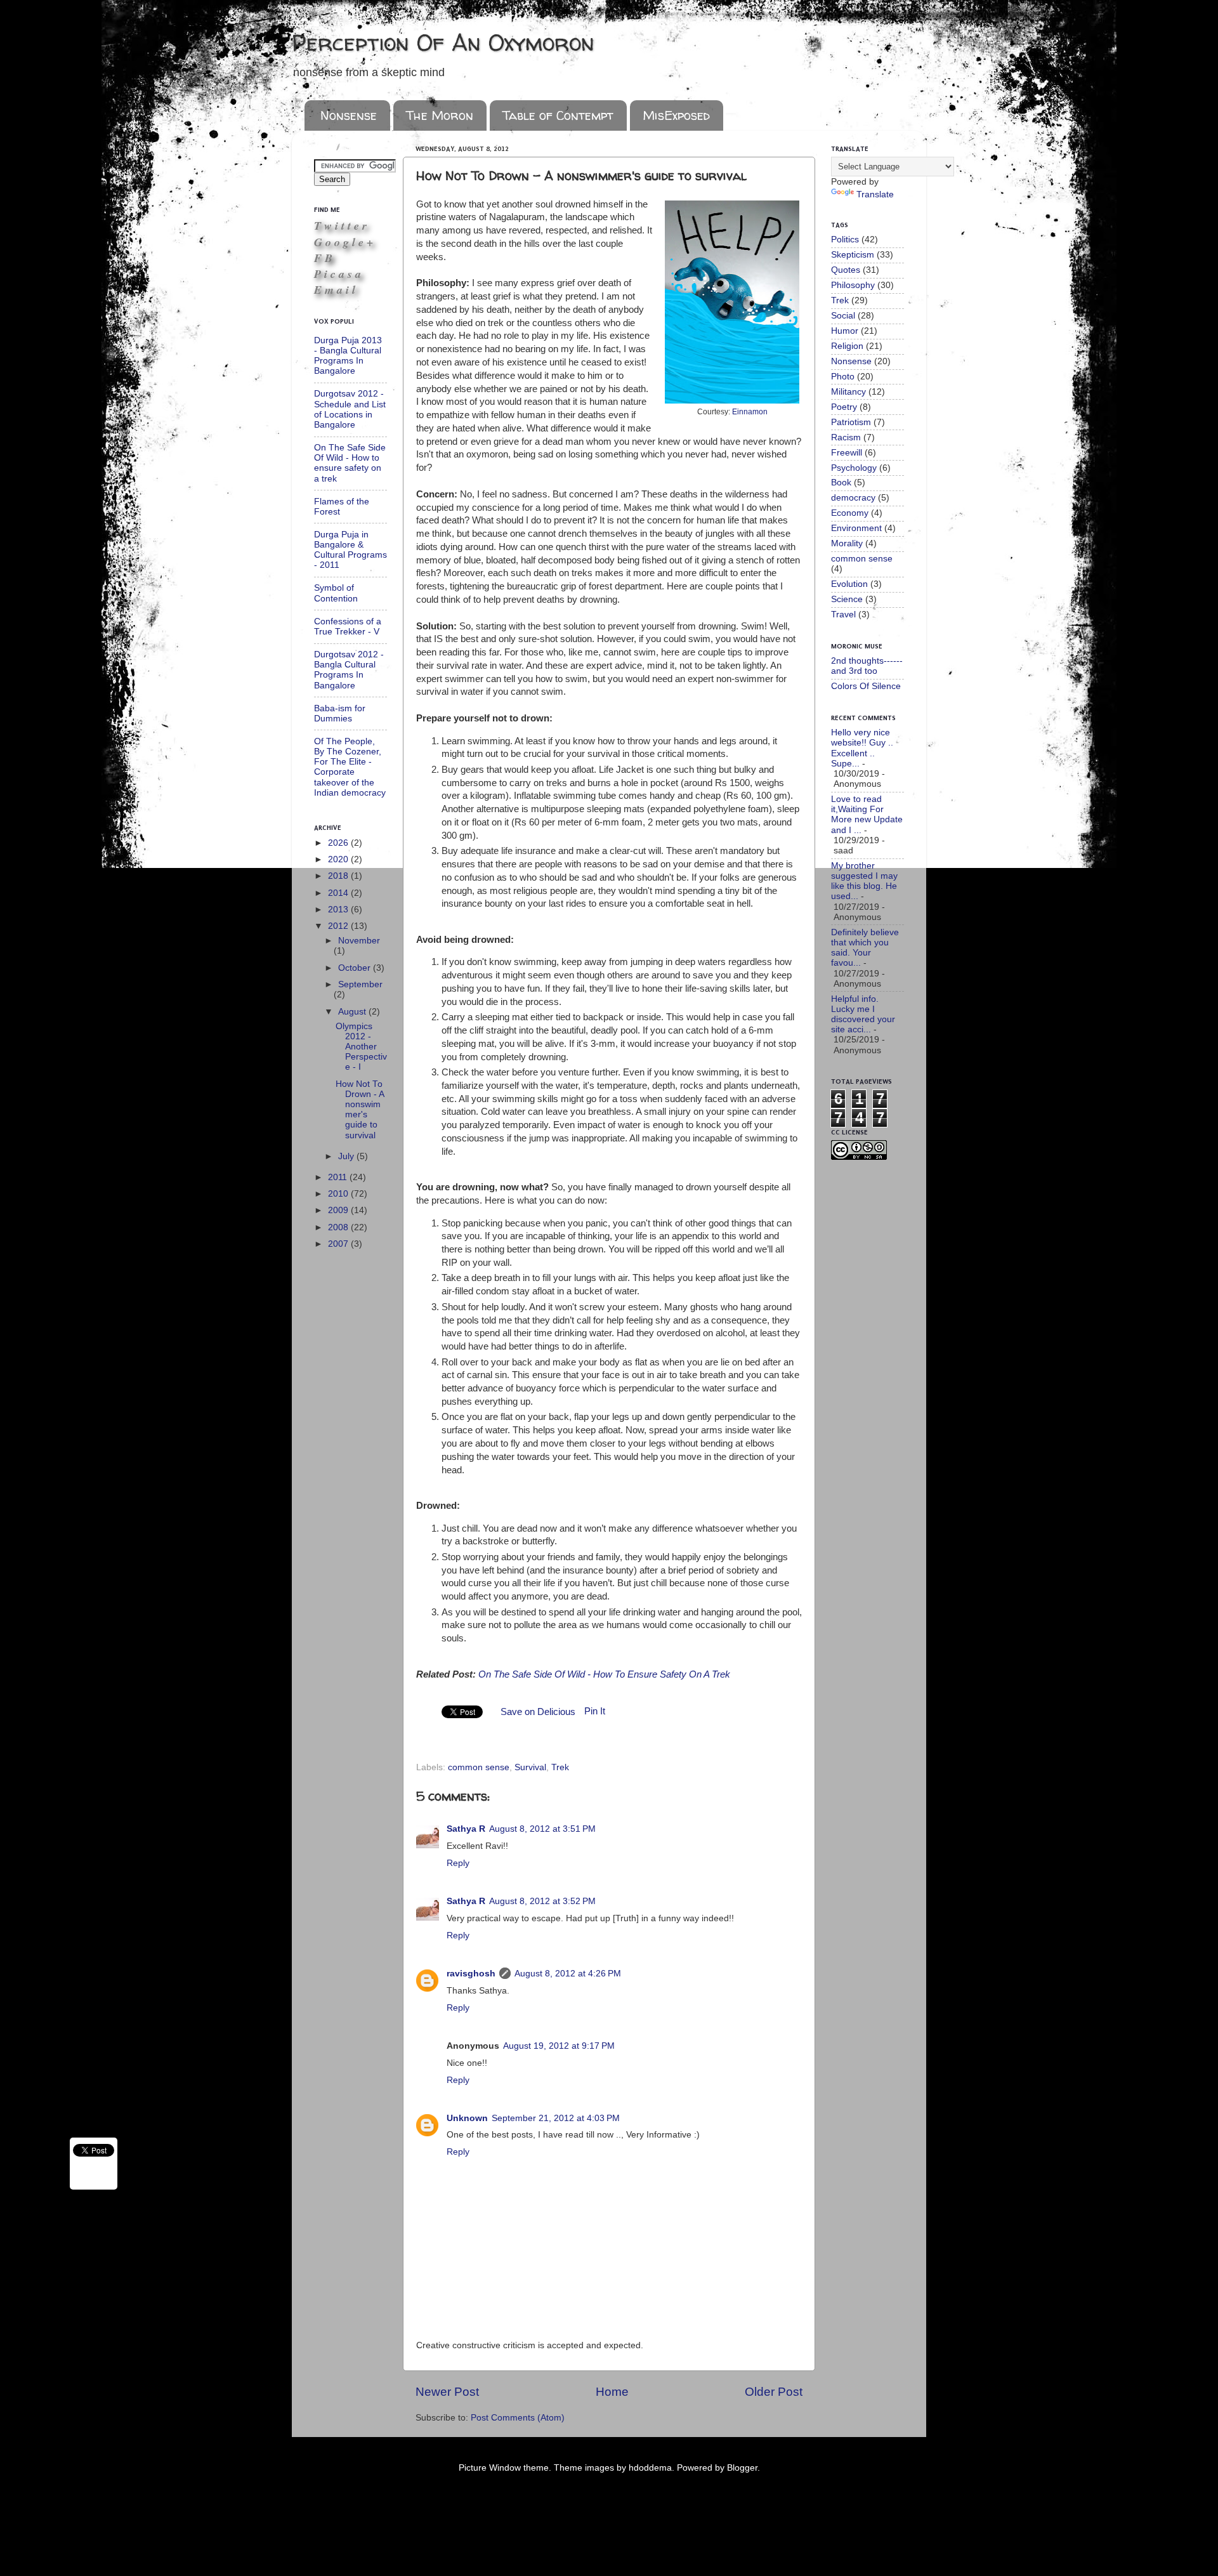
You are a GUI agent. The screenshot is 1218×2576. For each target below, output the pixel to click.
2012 (339, 926)
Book (841, 483)
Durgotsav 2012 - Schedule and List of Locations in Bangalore (350, 409)
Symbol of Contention (336, 593)
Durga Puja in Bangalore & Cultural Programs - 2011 (350, 550)
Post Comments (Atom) (518, 2418)
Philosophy (853, 285)
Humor (845, 331)
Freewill (847, 453)
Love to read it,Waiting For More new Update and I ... (867, 815)
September (360, 984)
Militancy (848, 392)
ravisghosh (471, 1974)
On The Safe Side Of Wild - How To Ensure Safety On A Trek (604, 1674)
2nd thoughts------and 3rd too (867, 666)
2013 (339, 910)
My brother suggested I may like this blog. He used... (864, 881)
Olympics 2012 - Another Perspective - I (361, 1047)
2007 (339, 1244)
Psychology (854, 468)
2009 (339, 1210)
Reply (458, 1863)
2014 (339, 893)
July (347, 1156)
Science (847, 599)
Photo (843, 377)
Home (612, 2392)
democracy (853, 498)
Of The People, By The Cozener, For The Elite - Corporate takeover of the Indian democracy (350, 767)
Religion (847, 346)
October (356, 968)
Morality (847, 543)
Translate (875, 194)
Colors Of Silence (866, 686)
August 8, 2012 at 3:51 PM (542, 1829)
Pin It (595, 1711)
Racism (846, 437)
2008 (339, 1227)
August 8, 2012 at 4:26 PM (568, 1974)
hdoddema (650, 2468)
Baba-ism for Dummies (340, 713)
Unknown (467, 2118)
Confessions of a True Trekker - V (348, 627)
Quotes (846, 270)
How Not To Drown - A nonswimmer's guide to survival (360, 1110)
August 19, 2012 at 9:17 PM (559, 2046)
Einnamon (750, 412)
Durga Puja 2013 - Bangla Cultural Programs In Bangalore (348, 356)
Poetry (844, 407)
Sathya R (466, 1829)
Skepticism (853, 255)
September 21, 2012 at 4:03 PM (556, 2118)
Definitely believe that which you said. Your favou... (865, 948)
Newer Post (447, 2392)
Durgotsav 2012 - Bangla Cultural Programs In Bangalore (349, 670)
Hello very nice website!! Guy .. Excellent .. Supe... (862, 748)
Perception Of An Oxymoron (443, 42)
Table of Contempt (558, 115)
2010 (339, 1194)
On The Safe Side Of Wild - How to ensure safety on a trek (350, 463)
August (353, 1012)
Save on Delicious (538, 1712)
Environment (856, 528)
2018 (339, 876)
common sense (479, 1767)
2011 (339, 1177)
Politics (845, 240)
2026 (339, 843)
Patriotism (851, 422)
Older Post (774, 2392)
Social (843, 316)
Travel (843, 614)
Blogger (742, 2468)
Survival (530, 1767)
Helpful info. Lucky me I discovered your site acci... (863, 1015)
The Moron (440, 115)
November (359, 941)
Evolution (849, 584)
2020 (339, 859)
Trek (560, 1767)
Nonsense (349, 115)
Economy (850, 513)
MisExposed (676, 115)
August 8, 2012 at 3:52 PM (542, 1901)
